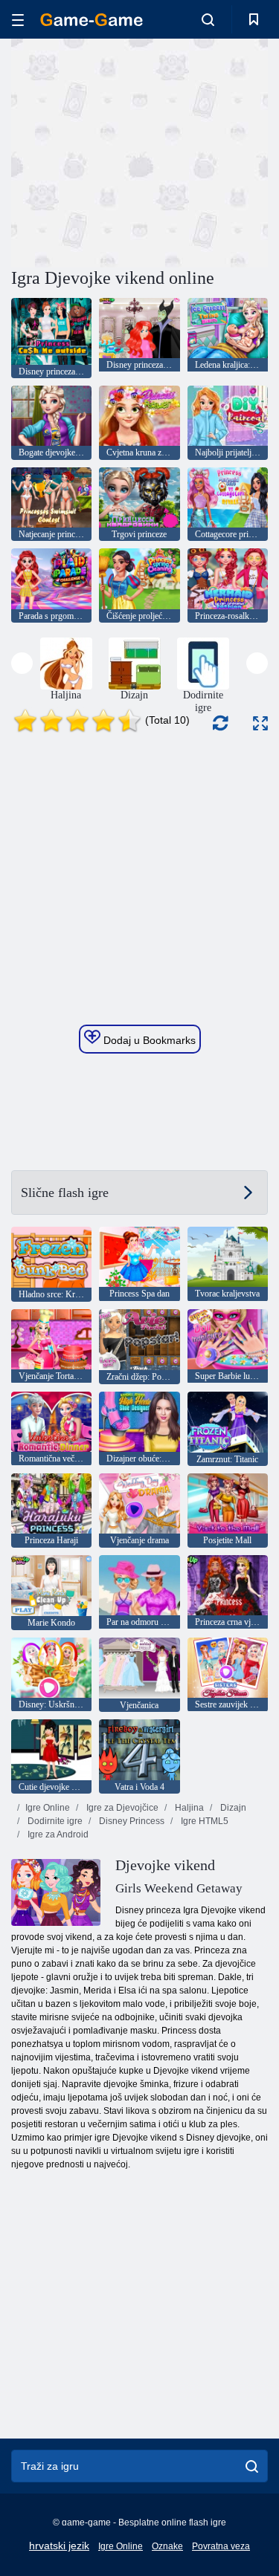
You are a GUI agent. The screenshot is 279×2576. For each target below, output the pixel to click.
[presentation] (22, 663)
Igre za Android (57, 1834)
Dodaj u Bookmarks (148, 1040)
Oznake (167, 2546)
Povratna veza (221, 2546)
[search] (252, 2466)
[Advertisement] (137, 151)
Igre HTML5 (203, 1821)
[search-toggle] (208, 19)
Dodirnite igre (54, 1821)
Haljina (188, 1808)
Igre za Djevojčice (121, 1808)
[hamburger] (18, 20)
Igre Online (48, 1808)
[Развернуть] (260, 723)
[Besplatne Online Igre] (92, 20)
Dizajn (232, 1808)
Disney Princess (131, 1821)
